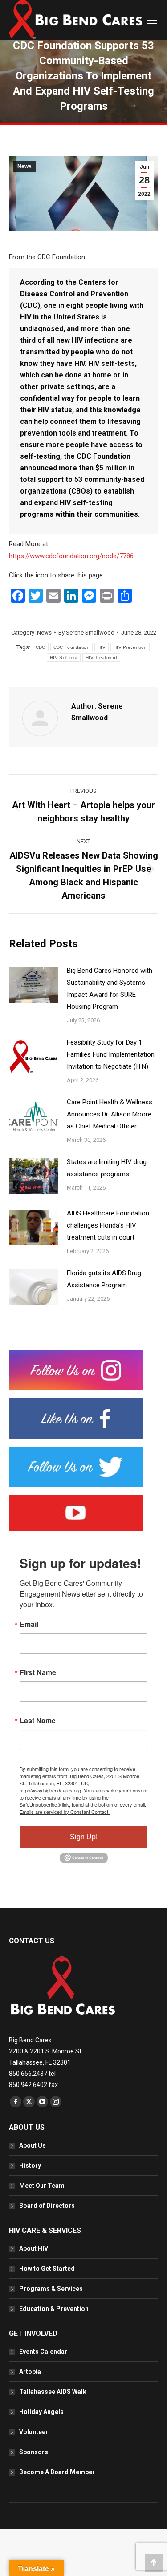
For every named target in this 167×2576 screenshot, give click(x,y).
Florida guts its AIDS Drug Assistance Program (104, 1279)
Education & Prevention (54, 2309)
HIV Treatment (101, 657)
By (86, 633)
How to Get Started (47, 2269)
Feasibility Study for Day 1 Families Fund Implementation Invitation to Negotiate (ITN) (111, 1054)
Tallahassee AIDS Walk (53, 2392)
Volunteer (34, 2432)
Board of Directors (47, 2206)
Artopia (30, 2372)
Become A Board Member (57, 2472)
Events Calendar (43, 2352)
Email (29, 1624)
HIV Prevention (130, 647)
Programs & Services (51, 2289)
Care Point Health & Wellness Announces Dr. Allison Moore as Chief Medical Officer (110, 1114)
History (30, 2165)
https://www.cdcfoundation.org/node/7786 (71, 556)
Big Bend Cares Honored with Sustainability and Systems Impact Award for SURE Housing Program (110, 989)
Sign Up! (84, 1837)
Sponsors (34, 2452)
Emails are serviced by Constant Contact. (65, 1812)
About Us (33, 2145)
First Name (38, 1672)
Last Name (38, 1721)
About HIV (34, 2248)
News (24, 166)
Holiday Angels (41, 2412)
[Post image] (33, 985)
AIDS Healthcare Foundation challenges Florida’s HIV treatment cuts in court (108, 1225)
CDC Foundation (71, 647)
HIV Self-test (64, 657)
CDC (41, 647)
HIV (102, 647)
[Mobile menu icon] (152, 20)
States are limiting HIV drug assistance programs (107, 1168)
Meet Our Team (42, 2186)
